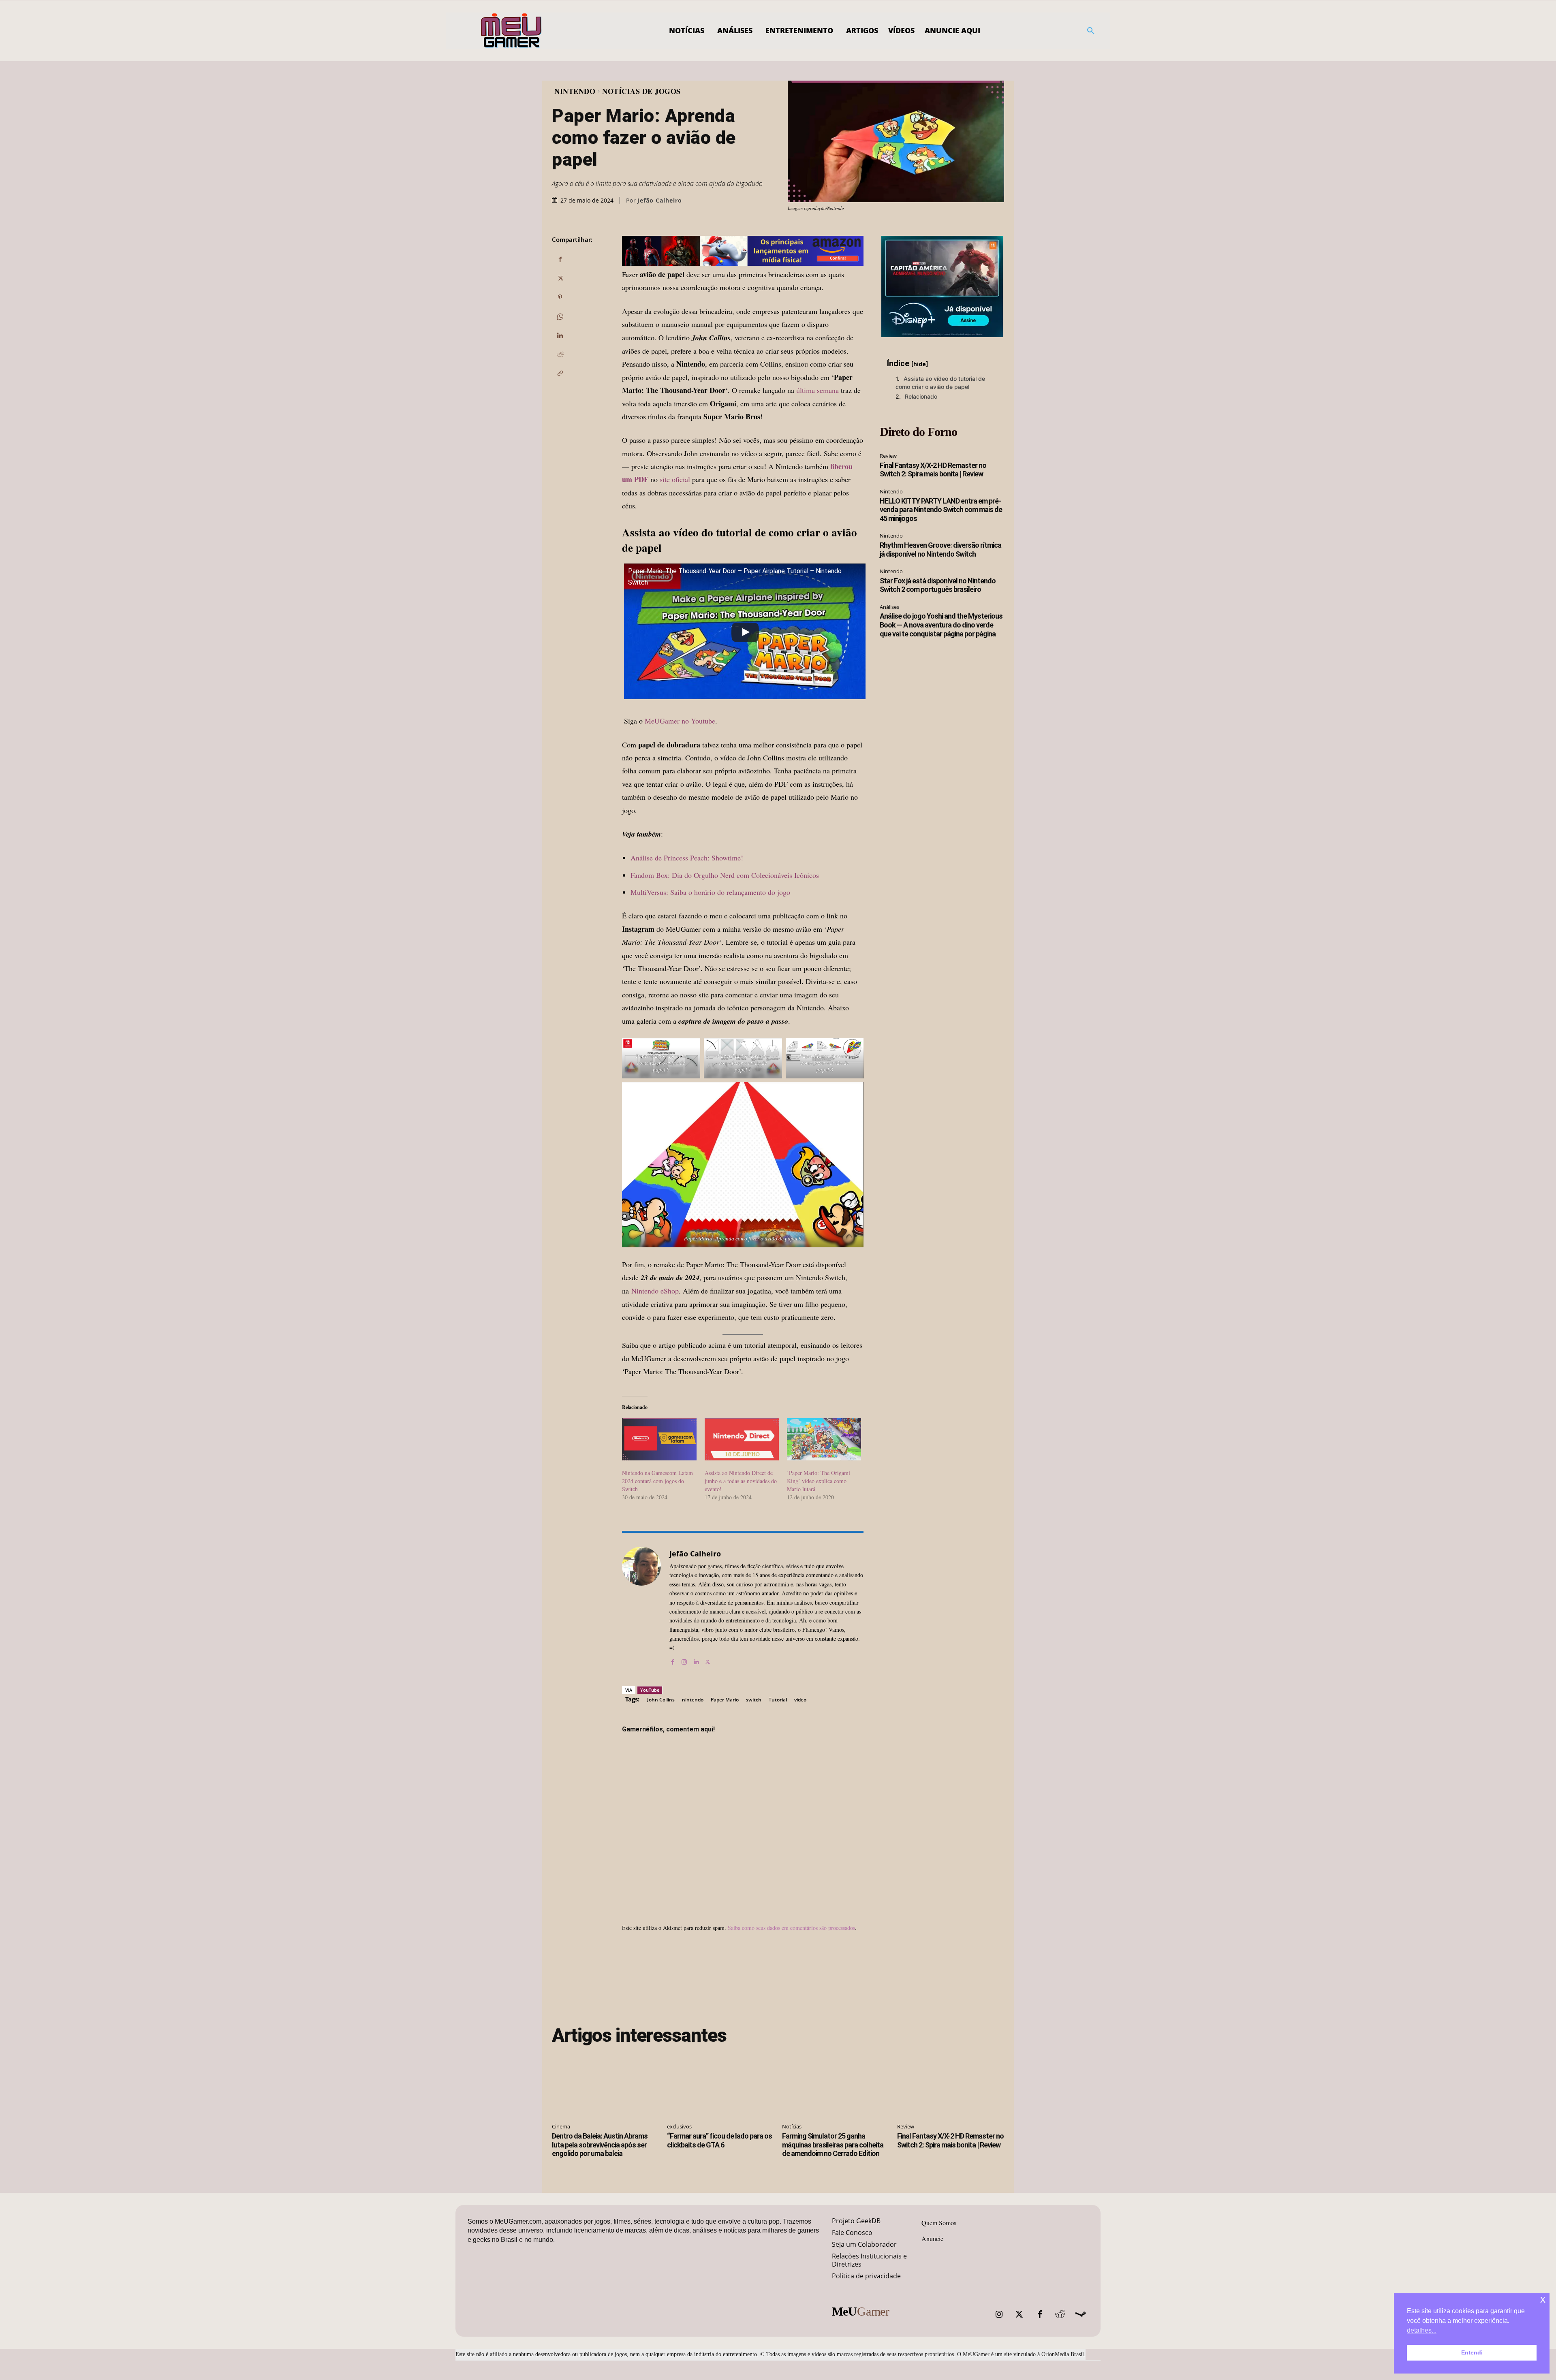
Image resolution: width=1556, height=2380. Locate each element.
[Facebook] (560, 259)
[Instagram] (684, 1660)
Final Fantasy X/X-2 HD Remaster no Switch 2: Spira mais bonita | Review (933, 470)
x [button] (1543, 2299)
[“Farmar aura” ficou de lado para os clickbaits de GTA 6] (720, 2085)
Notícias (792, 2126)
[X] (560, 278)
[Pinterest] (560, 297)
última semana (818, 390)
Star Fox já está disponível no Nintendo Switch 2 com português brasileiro (938, 585)
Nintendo (575, 91)
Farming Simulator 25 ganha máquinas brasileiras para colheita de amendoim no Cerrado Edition (833, 2145)
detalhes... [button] (1422, 2330)
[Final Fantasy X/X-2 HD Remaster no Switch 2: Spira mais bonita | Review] (951, 2085)
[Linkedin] (560, 335)
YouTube (650, 1690)
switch (754, 1700)
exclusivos (679, 2126)
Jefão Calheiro (660, 201)
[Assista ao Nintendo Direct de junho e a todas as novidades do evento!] (742, 1440)
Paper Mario (725, 1700)
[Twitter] (1020, 2314)
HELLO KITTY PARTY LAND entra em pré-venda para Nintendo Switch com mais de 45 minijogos (941, 510)
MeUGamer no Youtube (680, 721)
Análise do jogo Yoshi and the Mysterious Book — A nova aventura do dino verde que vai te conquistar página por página (941, 625)
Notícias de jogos (641, 91)
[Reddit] (1060, 2314)
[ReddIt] (560, 354)
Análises (889, 607)
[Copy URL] (560, 374)
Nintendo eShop (655, 1291)
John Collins (661, 1700)
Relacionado (921, 396)
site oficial (675, 479)
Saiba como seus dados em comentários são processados (791, 1928)
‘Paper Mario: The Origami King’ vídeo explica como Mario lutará (819, 1481)
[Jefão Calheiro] (641, 1606)
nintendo (693, 1700)
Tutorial (778, 1700)
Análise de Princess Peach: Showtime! (687, 858)
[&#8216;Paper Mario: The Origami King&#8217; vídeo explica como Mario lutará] (824, 1440)
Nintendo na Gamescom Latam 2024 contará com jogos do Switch (657, 1481)
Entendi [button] (1472, 2352)
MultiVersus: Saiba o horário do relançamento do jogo (710, 892)
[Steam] (1080, 2314)
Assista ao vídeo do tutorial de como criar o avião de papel (940, 383)
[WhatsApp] (560, 316)
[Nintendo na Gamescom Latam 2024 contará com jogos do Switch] (659, 1440)
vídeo (800, 1700)
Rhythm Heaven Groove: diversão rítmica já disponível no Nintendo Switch (940, 550)
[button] (1091, 31)
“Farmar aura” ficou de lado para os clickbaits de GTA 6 (719, 2140)
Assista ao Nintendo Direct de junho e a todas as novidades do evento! (741, 1481)
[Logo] (512, 31)
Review (888, 456)
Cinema (561, 2126)
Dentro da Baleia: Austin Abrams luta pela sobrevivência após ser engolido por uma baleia (600, 2145)
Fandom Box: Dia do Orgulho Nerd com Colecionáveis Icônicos (725, 875)
